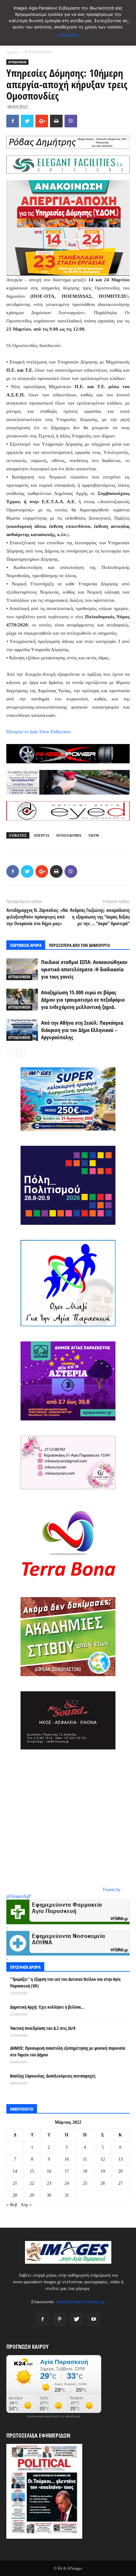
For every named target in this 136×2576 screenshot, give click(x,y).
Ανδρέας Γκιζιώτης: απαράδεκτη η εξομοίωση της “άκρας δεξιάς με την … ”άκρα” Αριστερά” (100, 917)
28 (15, 2195)
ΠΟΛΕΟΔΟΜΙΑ (69, 835)
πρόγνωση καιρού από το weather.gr (54, 2416)
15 (32, 2171)
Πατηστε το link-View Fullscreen (39, 732)
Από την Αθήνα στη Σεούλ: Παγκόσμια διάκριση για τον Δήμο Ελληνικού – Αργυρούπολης (82, 1030)
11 (85, 2159)
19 (103, 2171)
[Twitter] (77, 2320)
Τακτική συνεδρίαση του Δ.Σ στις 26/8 (43, 2028)
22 (32, 2183)
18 (85, 2171)
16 (49, 2171)
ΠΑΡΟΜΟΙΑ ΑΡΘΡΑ (26, 945)
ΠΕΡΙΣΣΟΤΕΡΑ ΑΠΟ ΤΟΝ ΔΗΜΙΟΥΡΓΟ (79, 945)
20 (121, 2171)
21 (15, 2183)
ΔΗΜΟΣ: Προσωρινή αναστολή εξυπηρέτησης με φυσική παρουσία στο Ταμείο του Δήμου (68, 2051)
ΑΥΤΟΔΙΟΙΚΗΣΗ (37, 52)
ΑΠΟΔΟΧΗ (68, 35)
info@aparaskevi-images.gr (80, 2302)
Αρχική (12, 52)
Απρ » (26, 2205)
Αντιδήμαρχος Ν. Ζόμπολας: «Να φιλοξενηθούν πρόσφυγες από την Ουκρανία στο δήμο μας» (37, 917)
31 (67, 2195)
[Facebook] (42, 2320)
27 (121, 2183)
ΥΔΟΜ (93, 835)
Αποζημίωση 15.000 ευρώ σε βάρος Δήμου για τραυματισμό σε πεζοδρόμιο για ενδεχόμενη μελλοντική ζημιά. (83, 1000)
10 (67, 2159)
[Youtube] (94, 2320)
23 (49, 2183)
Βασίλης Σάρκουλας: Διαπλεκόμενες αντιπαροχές (53, 2076)
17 (67, 2171)
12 (103, 2159)
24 (67, 2183)
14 (15, 2171)
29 (32, 2195)
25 (85, 2183)
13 (121, 2159)
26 (103, 2183)
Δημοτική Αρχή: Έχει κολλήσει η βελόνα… (47, 2007)
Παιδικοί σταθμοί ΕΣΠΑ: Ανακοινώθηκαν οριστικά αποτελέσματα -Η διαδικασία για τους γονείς (84, 969)
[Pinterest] (59, 2320)
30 (49, 2195)
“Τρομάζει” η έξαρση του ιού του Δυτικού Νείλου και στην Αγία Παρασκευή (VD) (65, 1982)
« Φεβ (12, 2205)
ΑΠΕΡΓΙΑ (41, 835)
